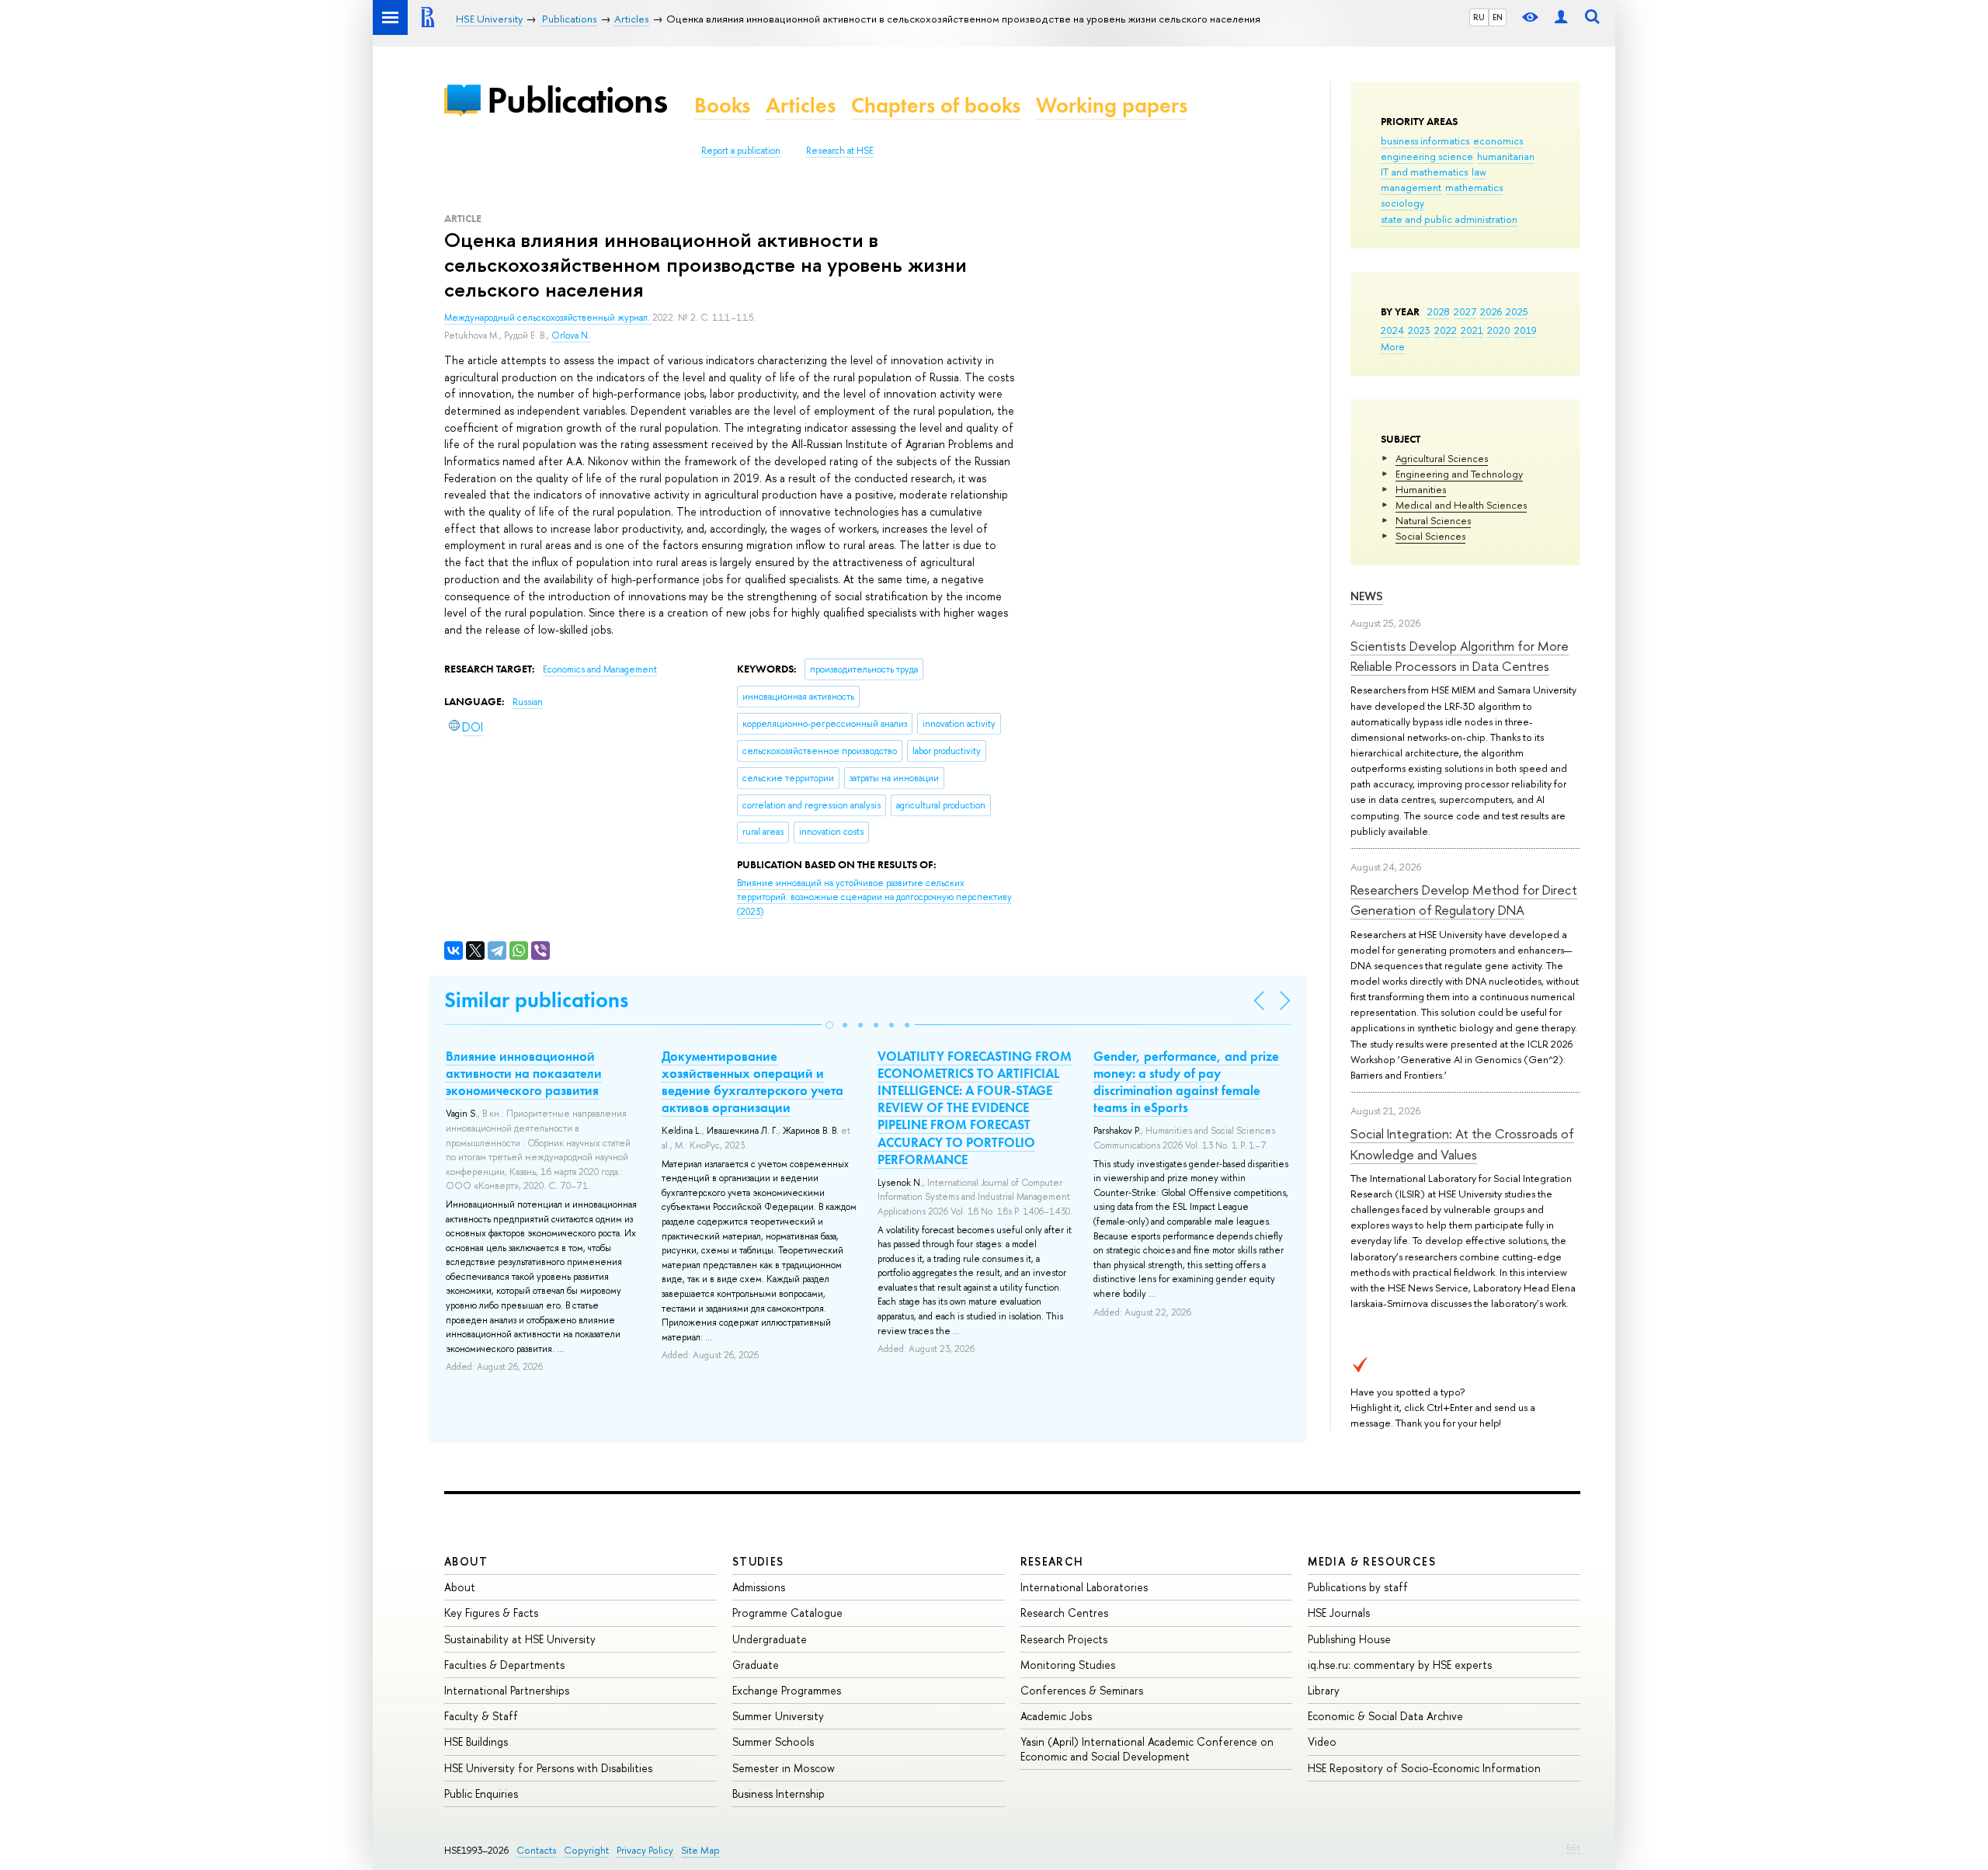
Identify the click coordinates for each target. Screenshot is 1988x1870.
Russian (528, 702)
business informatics (1425, 141)
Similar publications (536, 1000)
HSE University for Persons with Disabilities (548, 1768)
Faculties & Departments (504, 1665)
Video (1322, 1741)
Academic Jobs (1056, 1716)
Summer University (778, 1716)
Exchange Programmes (787, 1690)
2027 (1465, 311)
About (466, 1561)
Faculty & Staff (481, 1716)
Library (1324, 1690)
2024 (1392, 330)
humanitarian (1506, 156)
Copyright (586, 1850)
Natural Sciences (1433, 520)
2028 (1439, 311)
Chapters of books (936, 105)
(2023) (874, 897)
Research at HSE (840, 151)
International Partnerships (507, 1690)
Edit (1573, 1847)
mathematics (1474, 187)
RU (1479, 17)
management (1411, 187)
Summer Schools (773, 1741)
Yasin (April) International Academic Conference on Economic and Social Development (1147, 1748)
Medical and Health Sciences (1461, 505)
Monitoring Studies (1068, 1665)
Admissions (759, 1587)
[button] (829, 1025)
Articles (801, 105)
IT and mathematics (1424, 172)
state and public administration (1449, 219)
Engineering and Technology (1459, 474)
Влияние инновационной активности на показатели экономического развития (524, 1073)
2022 (1446, 330)
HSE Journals (1339, 1613)
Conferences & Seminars (1082, 1690)
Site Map (700, 1850)
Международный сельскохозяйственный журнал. (548, 318)
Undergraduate (770, 1639)
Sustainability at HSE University (520, 1639)
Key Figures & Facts (491, 1613)
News (1367, 596)
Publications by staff (1358, 1587)
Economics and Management (600, 669)
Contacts (536, 1850)
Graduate (756, 1665)
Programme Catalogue (787, 1613)
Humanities (1421, 489)
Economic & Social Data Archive (1385, 1716)
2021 (1472, 330)
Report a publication (741, 151)
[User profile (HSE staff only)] (1561, 17)
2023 (1419, 330)
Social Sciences (1430, 536)
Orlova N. (571, 335)
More (1393, 346)
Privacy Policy (645, 1850)
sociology (1402, 203)
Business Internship (779, 1794)
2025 (1517, 311)
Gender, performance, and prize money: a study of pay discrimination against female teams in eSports (1186, 1082)
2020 (1499, 330)
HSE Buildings (476, 1741)
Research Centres (1064, 1613)
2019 (1526, 330)
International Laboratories (1084, 1587)
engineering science (1427, 156)
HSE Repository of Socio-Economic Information (1424, 1768)
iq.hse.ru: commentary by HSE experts (1400, 1665)
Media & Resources (1372, 1561)
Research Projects (1064, 1639)
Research (1052, 1561)
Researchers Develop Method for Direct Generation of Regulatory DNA (1464, 900)
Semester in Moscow (784, 1768)
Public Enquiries (481, 1794)
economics (1498, 141)
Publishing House (1349, 1639)
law (1479, 172)
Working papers (1112, 105)
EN (1498, 17)
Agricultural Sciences (1442, 458)
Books (722, 105)
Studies (758, 1561)
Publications (577, 100)
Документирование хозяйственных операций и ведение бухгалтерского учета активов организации (752, 1082)
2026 (1491, 311)
